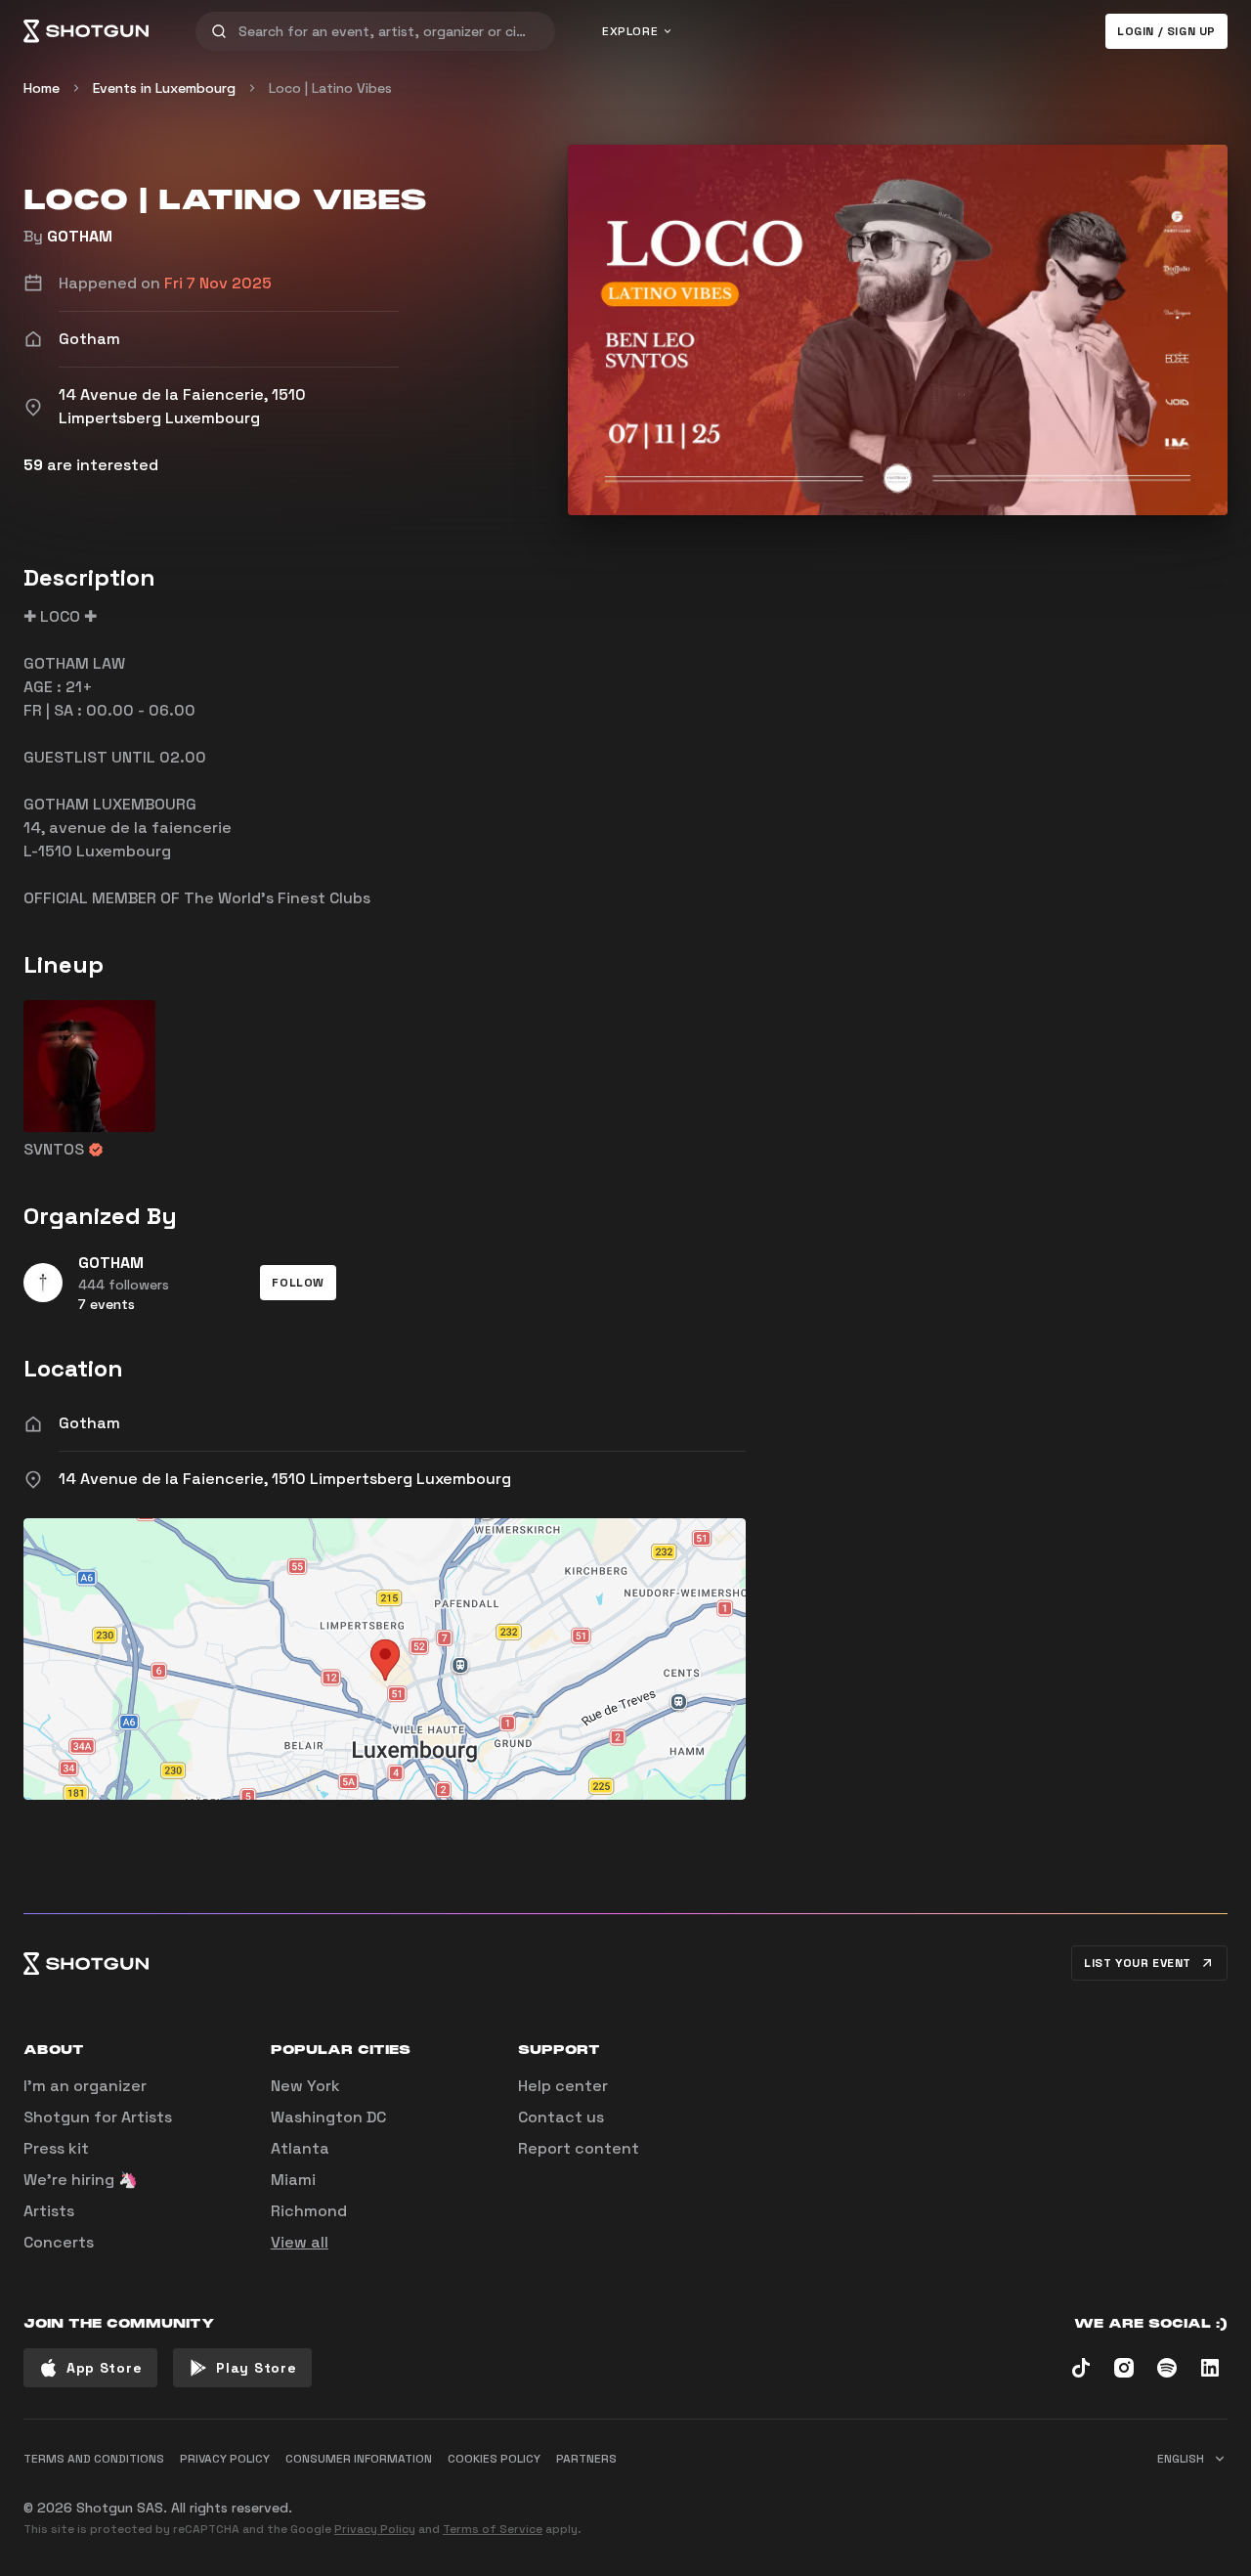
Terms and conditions (94, 2459)
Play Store (256, 2368)
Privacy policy (225, 2459)
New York (305, 2086)
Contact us (561, 2117)
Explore (630, 31)
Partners (586, 2459)
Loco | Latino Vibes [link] (330, 88)
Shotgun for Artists (98, 2117)
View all (300, 2242)
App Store (104, 2368)
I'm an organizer (85, 2086)
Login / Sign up (1166, 31)
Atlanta (300, 2148)
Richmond (309, 2211)
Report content (579, 2148)
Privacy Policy (375, 2529)
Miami (293, 2180)
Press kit (56, 2148)
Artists (49, 2211)
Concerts (59, 2242)
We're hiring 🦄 (81, 2180)
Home (42, 88)
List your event (1138, 1963)
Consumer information (359, 2459)
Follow (298, 1283)
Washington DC (328, 2117)
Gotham (89, 1423)
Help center (563, 2086)
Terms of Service (493, 2529)
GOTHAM (80, 236)
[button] (298, 1283)
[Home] (86, 31)
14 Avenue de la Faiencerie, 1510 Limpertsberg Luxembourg (285, 1479)
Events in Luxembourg (164, 88)
